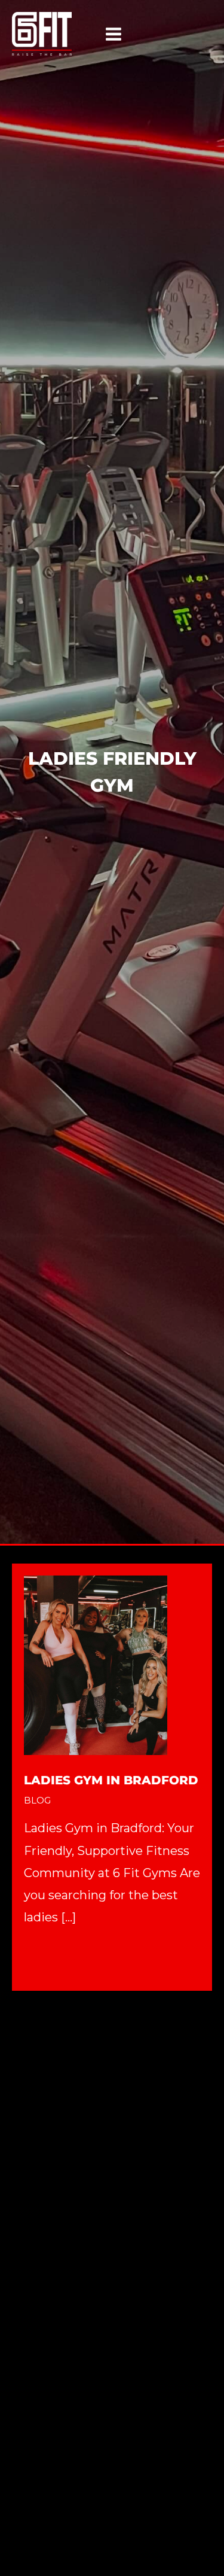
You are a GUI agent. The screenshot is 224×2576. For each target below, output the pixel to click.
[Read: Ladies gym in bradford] (96, 1664)
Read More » (60, 1959)
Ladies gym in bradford (111, 1780)
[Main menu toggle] (113, 34)
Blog (37, 1800)
